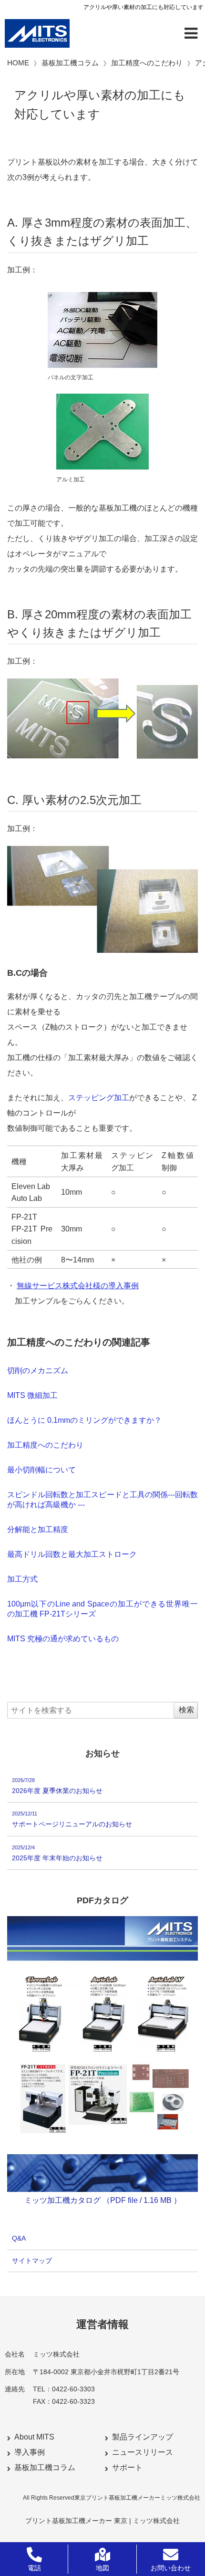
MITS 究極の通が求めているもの (63, 1639)
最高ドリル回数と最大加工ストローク (72, 1554)
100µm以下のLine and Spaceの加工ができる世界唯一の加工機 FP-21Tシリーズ (102, 1609)
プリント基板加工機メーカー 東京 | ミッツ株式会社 (102, 2521)
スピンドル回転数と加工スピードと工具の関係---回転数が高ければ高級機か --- (102, 1500)
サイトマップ (32, 2261)
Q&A (19, 2238)
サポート (127, 2467)
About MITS (34, 2437)
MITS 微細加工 (32, 1395)
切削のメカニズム (38, 1371)
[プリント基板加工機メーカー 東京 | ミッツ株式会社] (37, 33)
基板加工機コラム (45, 2467)
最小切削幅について (41, 1470)
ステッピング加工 (99, 1098)
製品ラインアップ (143, 2437)
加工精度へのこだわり (45, 1445)
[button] (191, 33)
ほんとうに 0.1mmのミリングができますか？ (84, 1420)
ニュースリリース (143, 2452)
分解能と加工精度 (38, 1529)
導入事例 (30, 2452)
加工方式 (22, 1579)
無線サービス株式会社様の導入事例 (78, 1286)
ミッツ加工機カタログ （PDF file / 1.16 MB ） (103, 2200)
